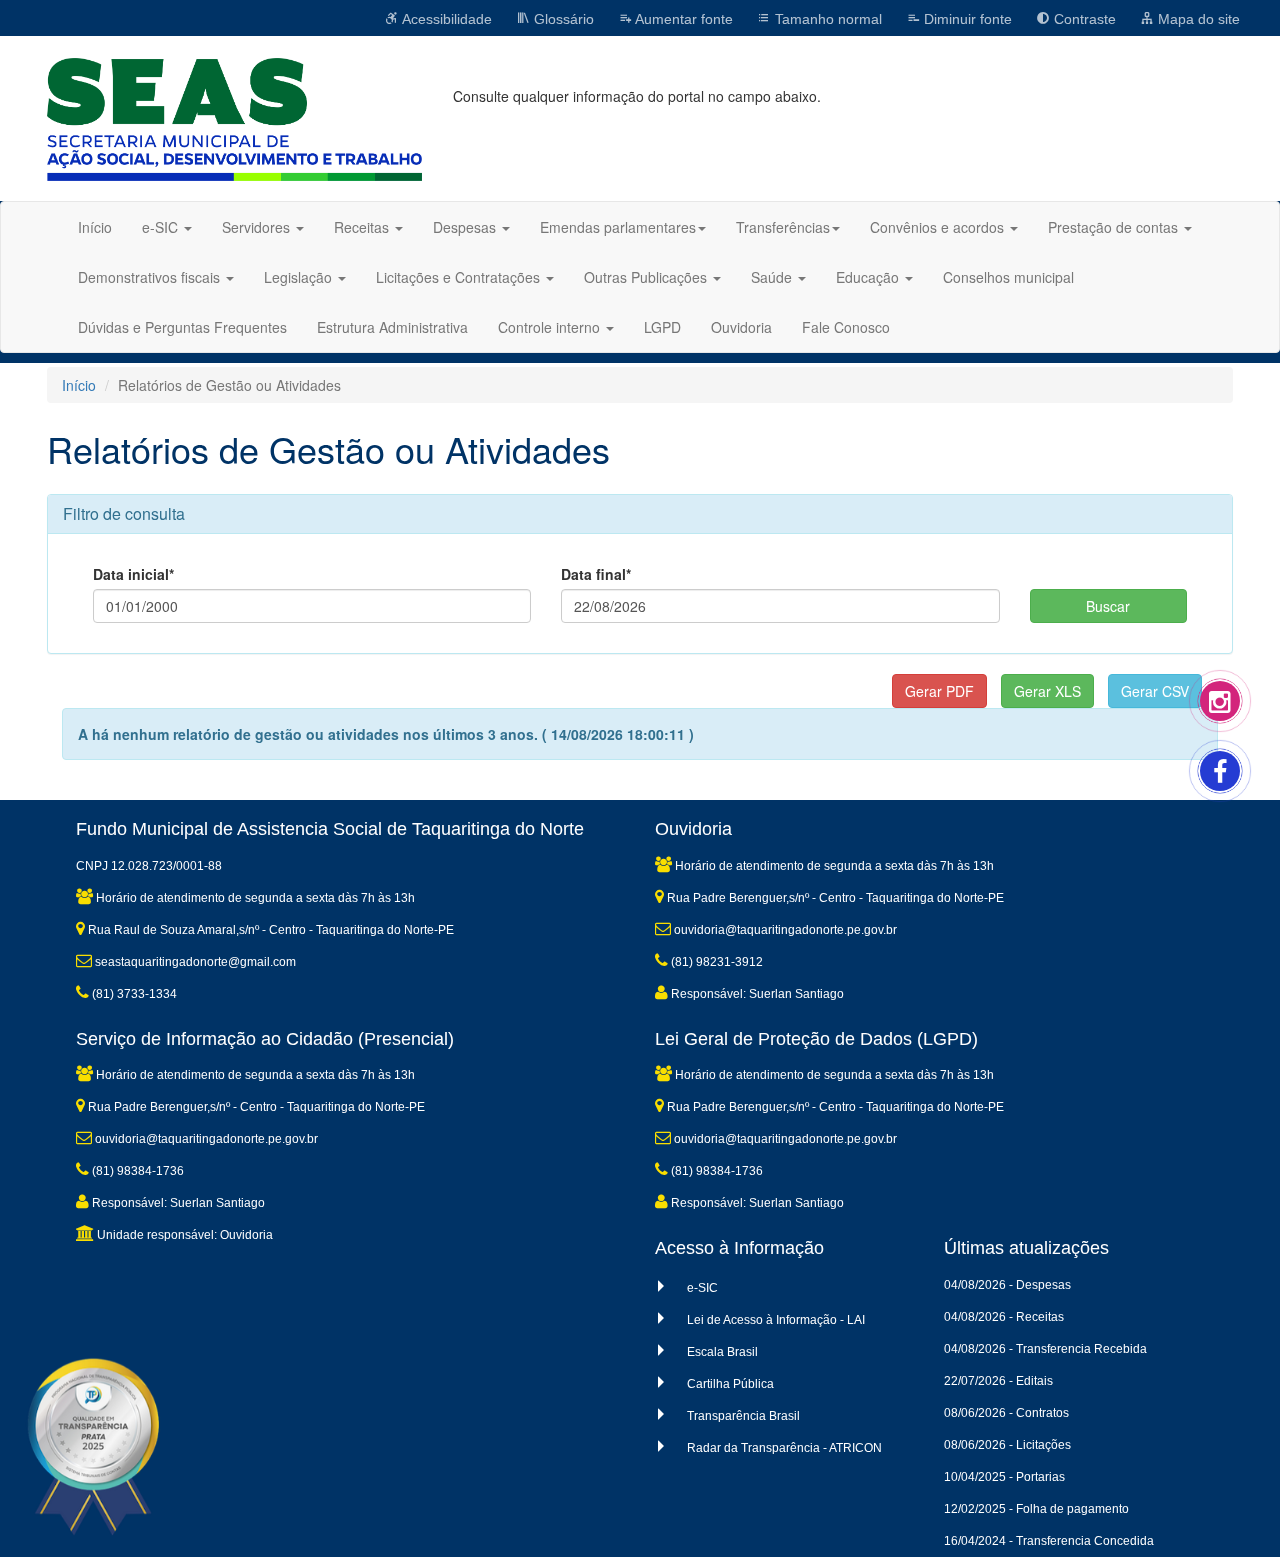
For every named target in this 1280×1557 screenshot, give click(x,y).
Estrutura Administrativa (392, 327)
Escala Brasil (722, 1352)
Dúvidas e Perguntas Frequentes (182, 327)
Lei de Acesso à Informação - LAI (776, 1320)
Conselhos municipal (1008, 277)
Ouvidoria (741, 327)
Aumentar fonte (682, 19)
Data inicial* (133, 574)
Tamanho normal (826, 19)
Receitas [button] (363, 227)
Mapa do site (1197, 19)
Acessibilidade (445, 19)
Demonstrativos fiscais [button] (151, 277)
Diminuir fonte (966, 19)
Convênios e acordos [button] (939, 227)
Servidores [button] (258, 227)
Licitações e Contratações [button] (460, 277)
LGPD (662, 327)
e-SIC (702, 1288)
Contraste (1083, 19)
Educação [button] (869, 277)
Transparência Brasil (743, 1416)
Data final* (596, 574)
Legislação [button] (300, 277)
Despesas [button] (466, 227)
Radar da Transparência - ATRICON (784, 1448)
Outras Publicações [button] (647, 277)
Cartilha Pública (730, 1384)
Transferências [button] (783, 227)
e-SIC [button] (162, 227)
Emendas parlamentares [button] (618, 227)
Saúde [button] (773, 277)
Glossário (562, 19)
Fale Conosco (846, 327)
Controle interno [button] (551, 327)
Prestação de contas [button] (1115, 227)
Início (95, 227)
